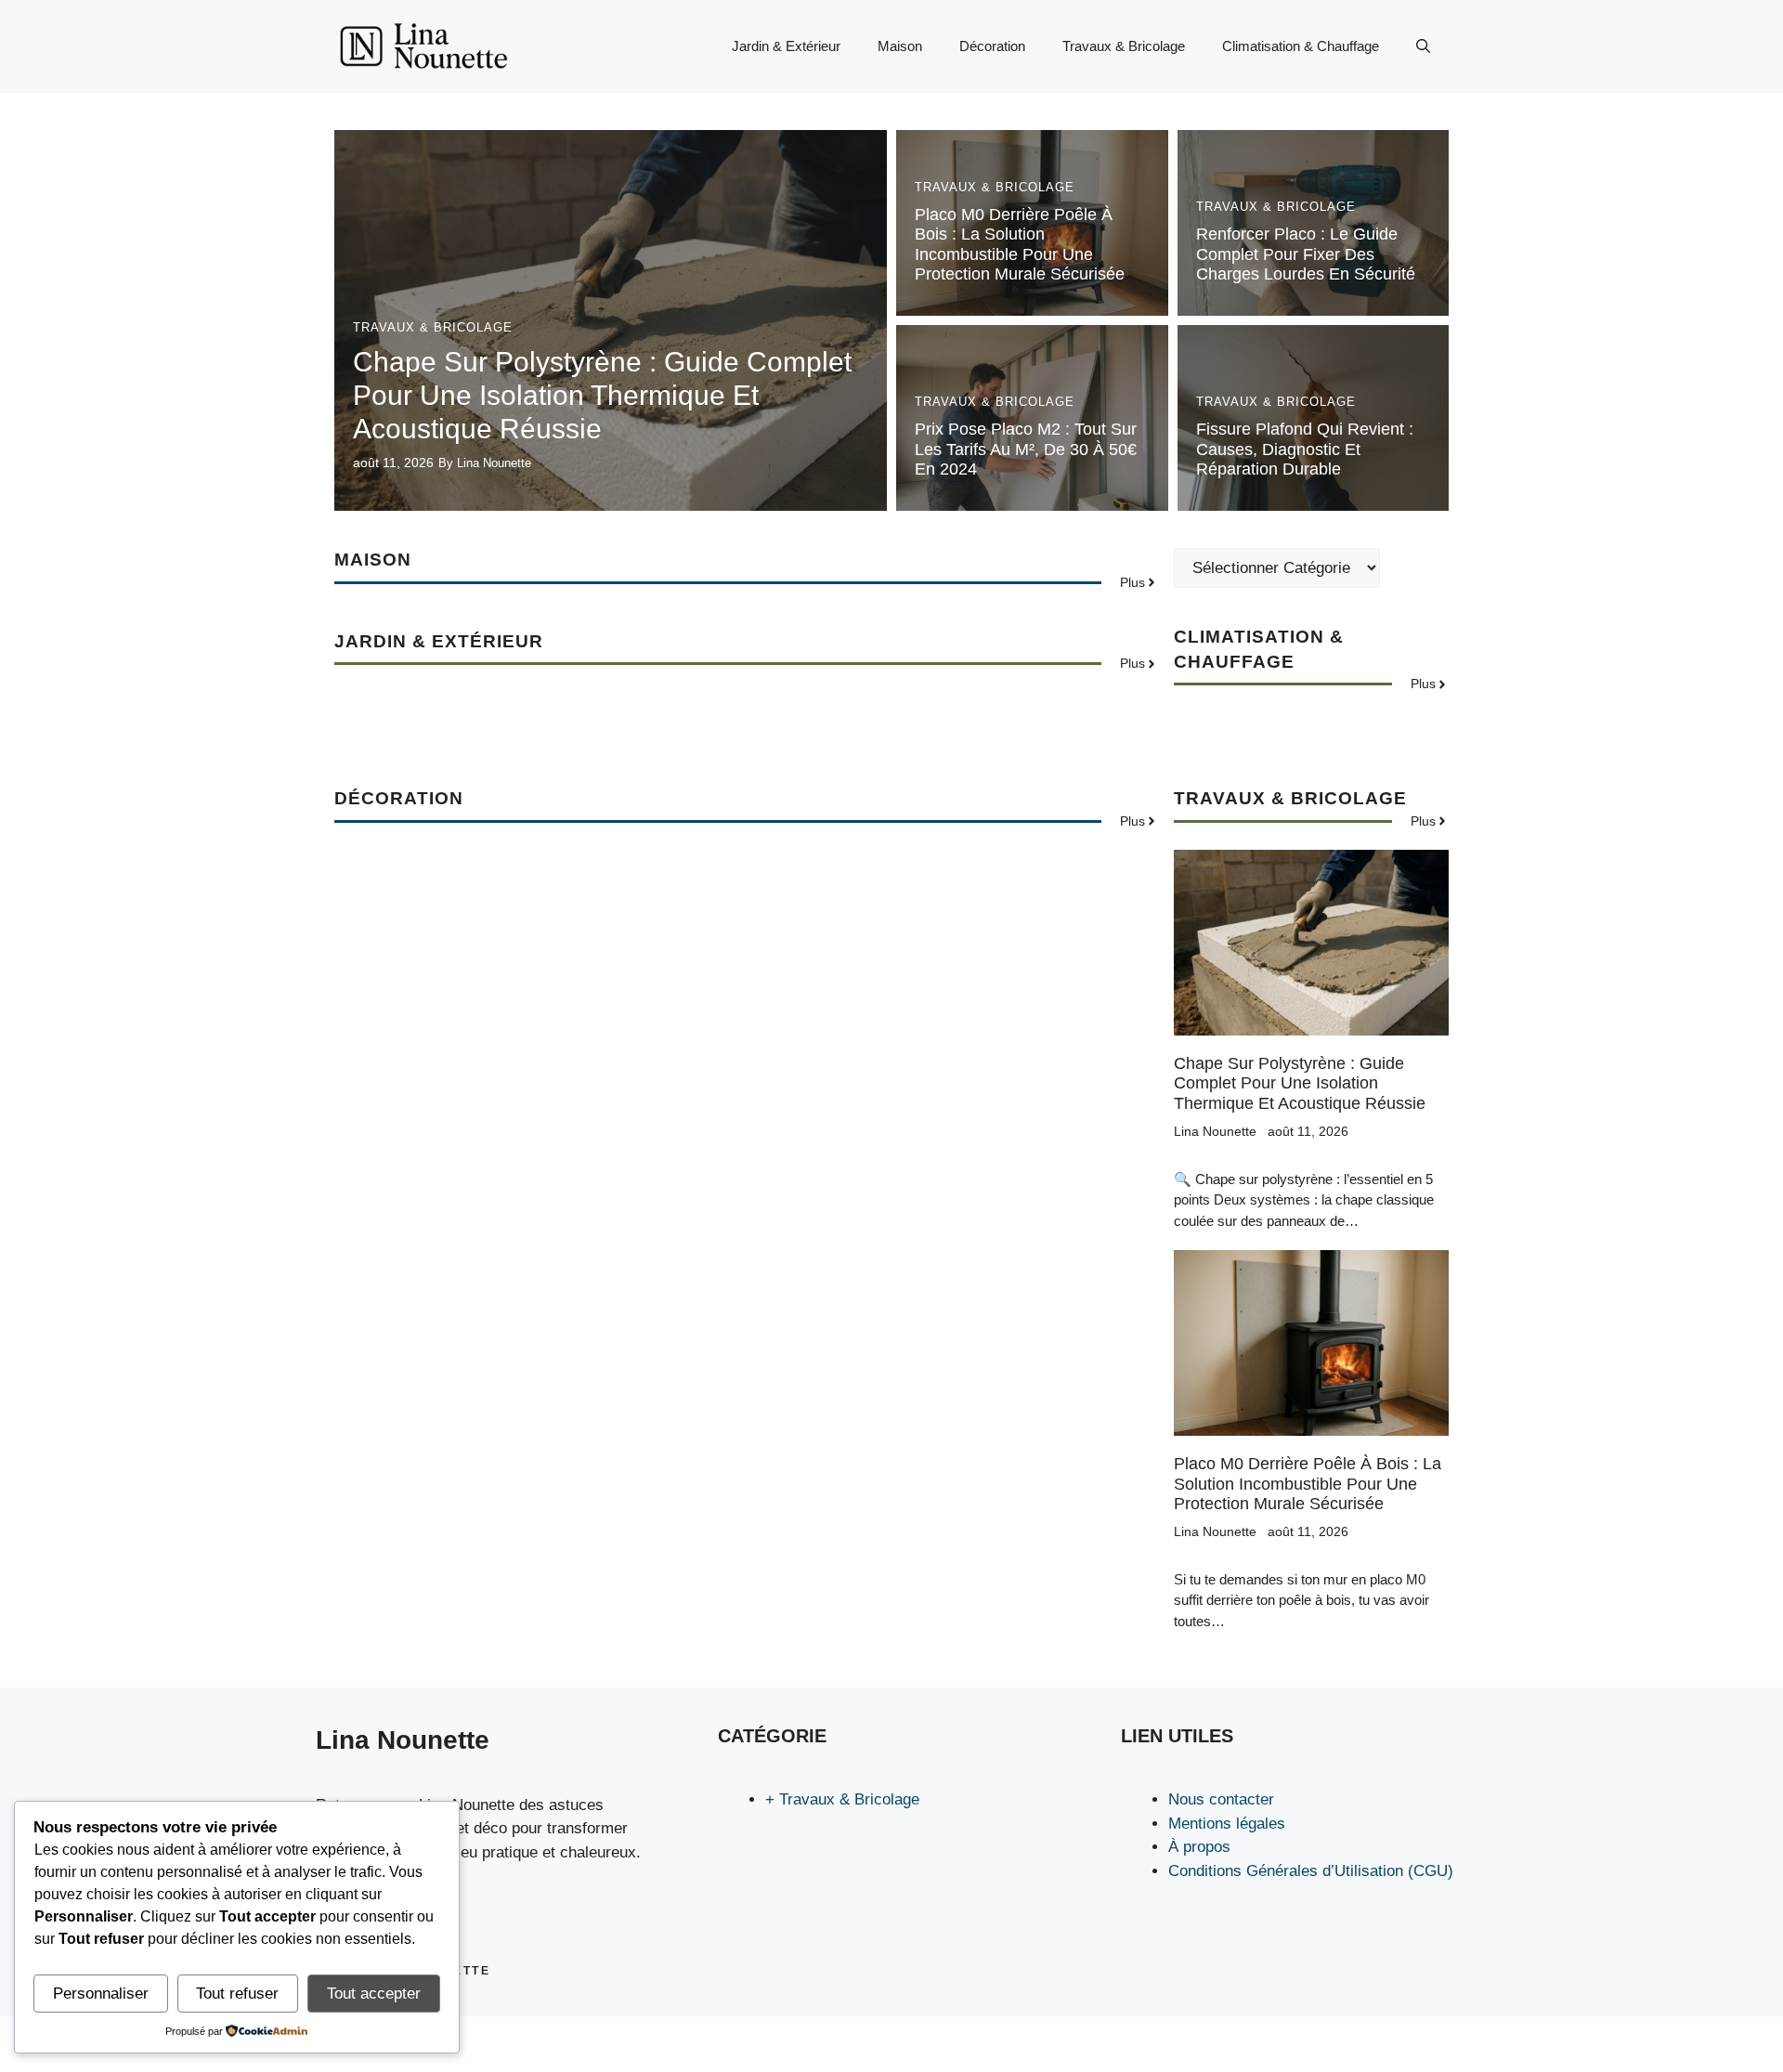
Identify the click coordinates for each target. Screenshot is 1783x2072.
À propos (1199, 1847)
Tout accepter (374, 1994)
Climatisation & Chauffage (1301, 46)
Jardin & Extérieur (786, 46)
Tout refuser (237, 1994)
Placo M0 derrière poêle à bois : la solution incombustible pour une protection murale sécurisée (1020, 245)
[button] (1423, 46)
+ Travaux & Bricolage (842, 1799)
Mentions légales (1227, 1824)
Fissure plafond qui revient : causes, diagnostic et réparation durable (1305, 449)
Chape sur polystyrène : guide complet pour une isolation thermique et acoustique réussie (602, 395)
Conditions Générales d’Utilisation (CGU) (1311, 1871)
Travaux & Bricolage (1124, 46)
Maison (900, 46)
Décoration (992, 46)
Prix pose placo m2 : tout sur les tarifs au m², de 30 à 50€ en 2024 (1026, 449)
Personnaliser (101, 1994)
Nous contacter (1221, 1799)
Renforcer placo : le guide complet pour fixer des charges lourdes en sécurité (1306, 254)
